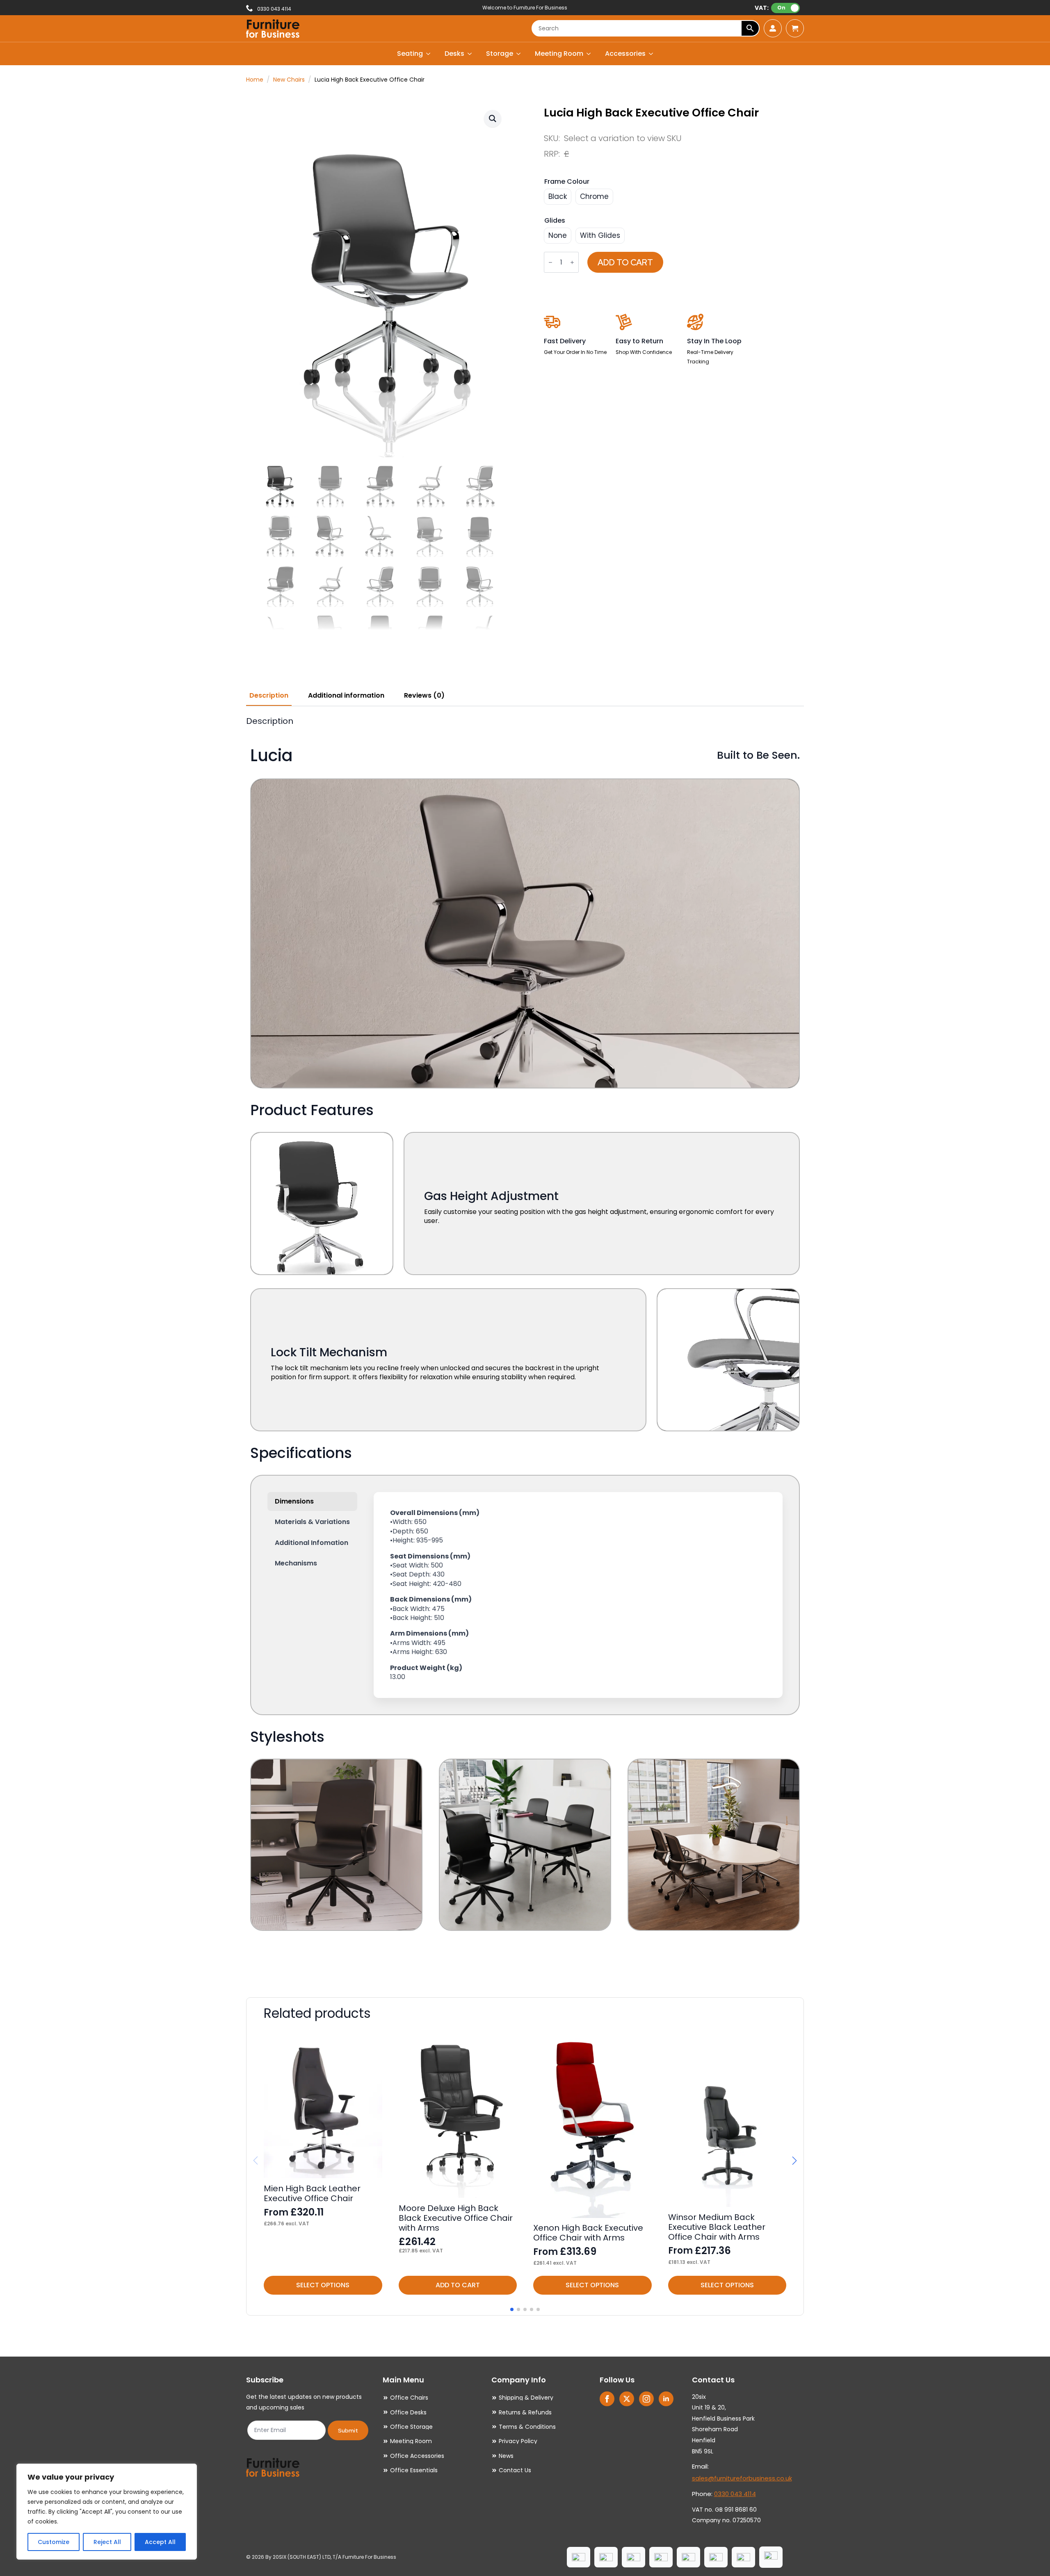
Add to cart (625, 262)
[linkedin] (666, 2399)
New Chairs (289, 80)
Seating (410, 54)
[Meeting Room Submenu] (589, 54)
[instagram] (646, 2399)
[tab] (269, 696)
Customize (54, 2542)
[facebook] (607, 2399)
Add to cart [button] (458, 2285)
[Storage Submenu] (519, 54)
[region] (107, 2512)
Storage (500, 54)
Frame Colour (567, 181)
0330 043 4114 (735, 2494)
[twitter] (627, 2399)
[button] (493, 119)
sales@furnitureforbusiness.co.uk (742, 2478)
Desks (454, 54)
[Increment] (572, 263)
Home (255, 80)
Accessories (625, 54)
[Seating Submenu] (429, 54)
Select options (323, 2285)
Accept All (160, 2542)
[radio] (558, 197)
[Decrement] (550, 263)
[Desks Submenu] (470, 54)
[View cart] (795, 28)
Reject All (107, 2542)
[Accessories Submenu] (651, 54)
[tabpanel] (525, 1345)
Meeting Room (559, 54)
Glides (555, 220)
